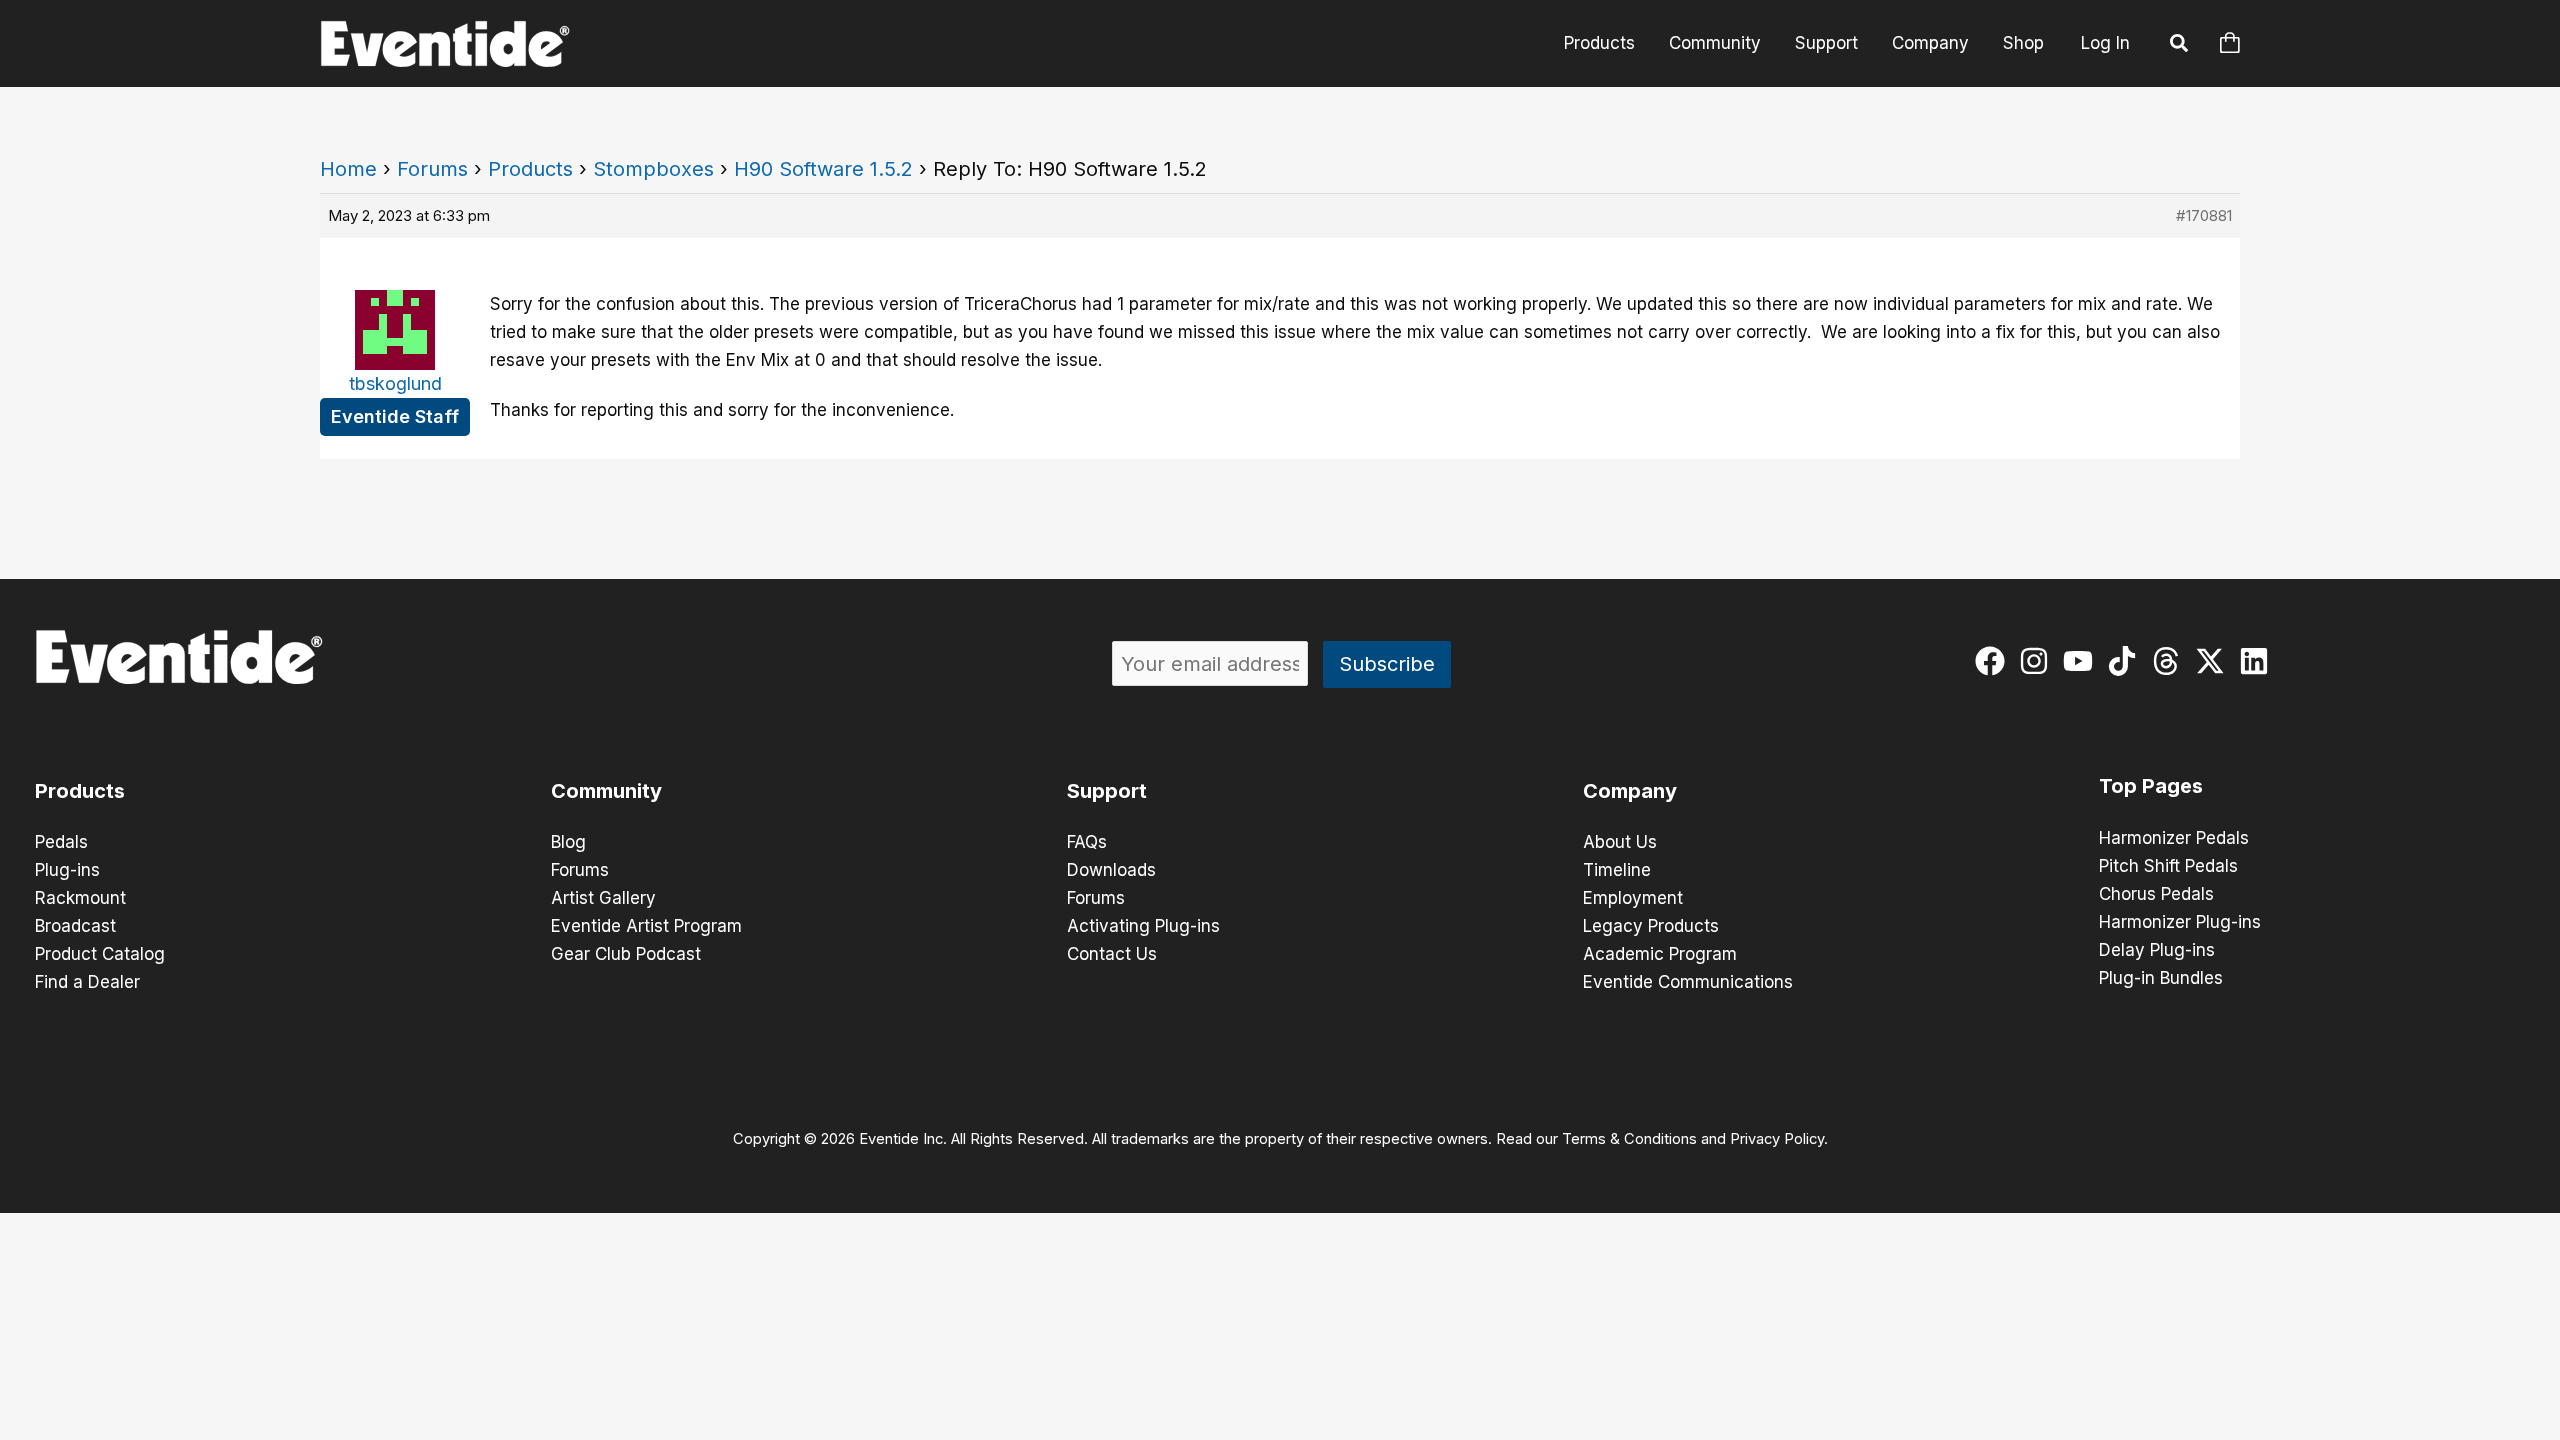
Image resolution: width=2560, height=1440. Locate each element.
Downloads (1111, 870)
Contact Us (1112, 954)
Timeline (1617, 870)
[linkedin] (2258, 661)
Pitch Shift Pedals (2168, 866)
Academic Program (1660, 954)
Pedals (61, 842)
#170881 (2204, 215)
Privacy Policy (1777, 1139)
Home (348, 169)
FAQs (1087, 842)
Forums (432, 169)
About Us (1620, 842)
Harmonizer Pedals (2174, 838)
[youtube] (2082, 661)
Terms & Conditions (1629, 1139)
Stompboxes (653, 169)
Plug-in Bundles (2161, 978)
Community (1715, 43)
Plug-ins (67, 870)
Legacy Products (1651, 926)
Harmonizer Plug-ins (2180, 922)
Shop (2023, 43)
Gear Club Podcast (626, 954)
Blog (568, 842)
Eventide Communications (1688, 982)
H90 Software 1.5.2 (823, 169)
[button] (2180, 46)
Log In (2105, 43)
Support (1826, 43)
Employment (1633, 898)
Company (1930, 43)
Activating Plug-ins (1143, 926)
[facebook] (1994, 661)
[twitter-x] (2214, 661)
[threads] (2170, 661)
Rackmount (80, 898)
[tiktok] (2126, 661)
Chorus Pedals (2156, 894)
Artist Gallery (603, 898)
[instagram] (2038, 661)
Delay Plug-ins (2157, 950)
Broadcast (75, 926)
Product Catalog (100, 954)
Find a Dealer (87, 982)
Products (1599, 43)
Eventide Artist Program (646, 926)
